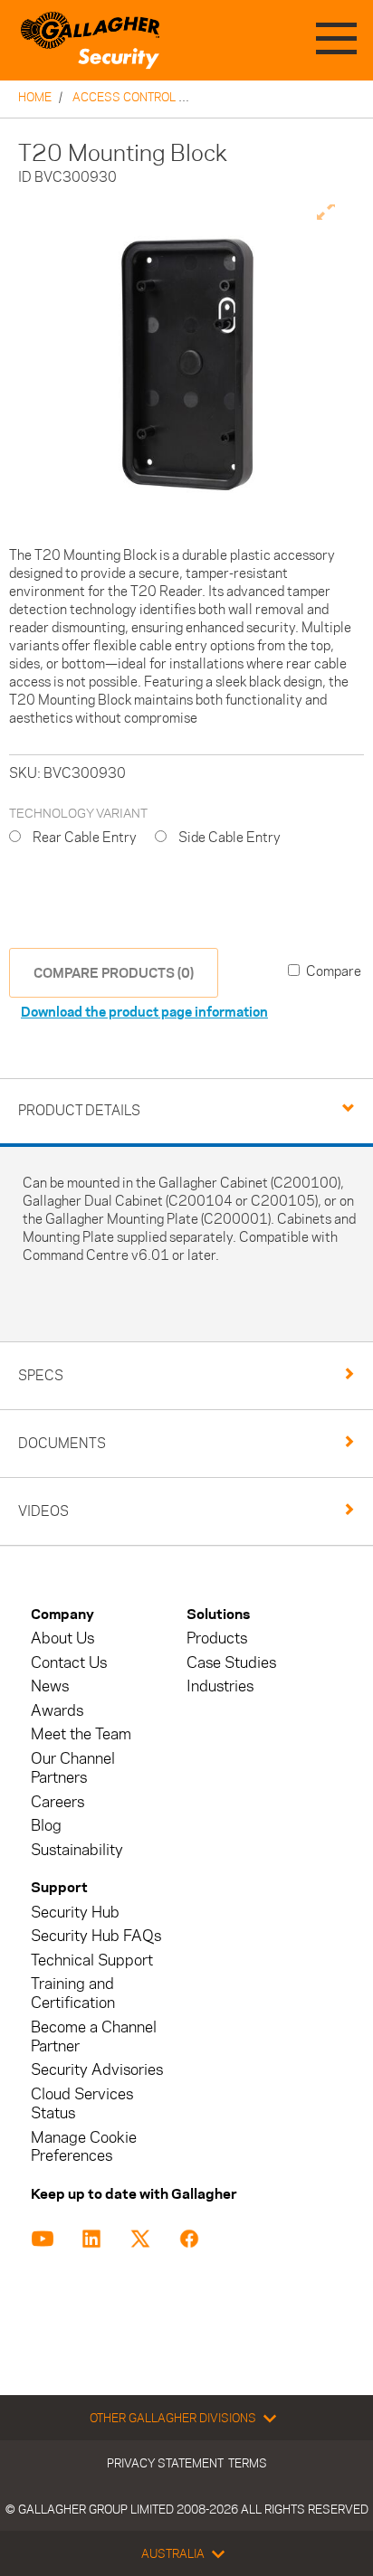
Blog (46, 1826)
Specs (41, 1375)
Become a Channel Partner (94, 2037)
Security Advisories (97, 2070)
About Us (62, 1638)
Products (217, 1638)
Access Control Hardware (158, 97)
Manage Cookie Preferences (84, 2147)
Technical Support (92, 1960)
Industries (220, 1686)
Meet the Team (81, 1734)
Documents (62, 1443)
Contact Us (69, 1663)
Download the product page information (144, 1012)
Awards (57, 1711)
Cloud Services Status (82, 2104)
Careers (57, 1802)
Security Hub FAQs (96, 1936)
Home (35, 97)
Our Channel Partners (73, 1768)
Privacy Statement (165, 2463)
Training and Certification (73, 1994)
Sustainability (77, 1850)
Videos (43, 1511)
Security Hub (75, 1913)
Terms (248, 2463)
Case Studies (231, 1663)
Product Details (79, 1110)
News (50, 1686)
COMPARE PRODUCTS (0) (114, 973)
